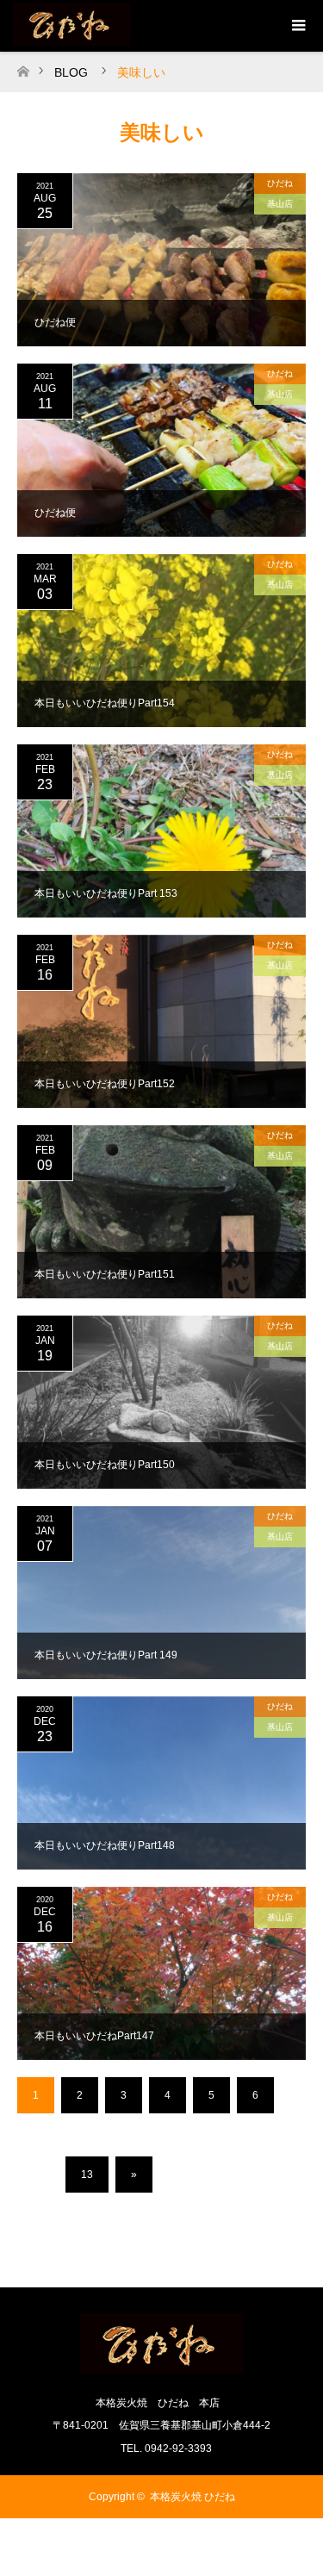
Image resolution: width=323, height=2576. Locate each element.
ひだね (280, 183)
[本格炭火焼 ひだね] (162, 2366)
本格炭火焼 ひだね (193, 2497)
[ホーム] (23, 67)
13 (87, 2175)
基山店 (280, 204)
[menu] (297, 26)
